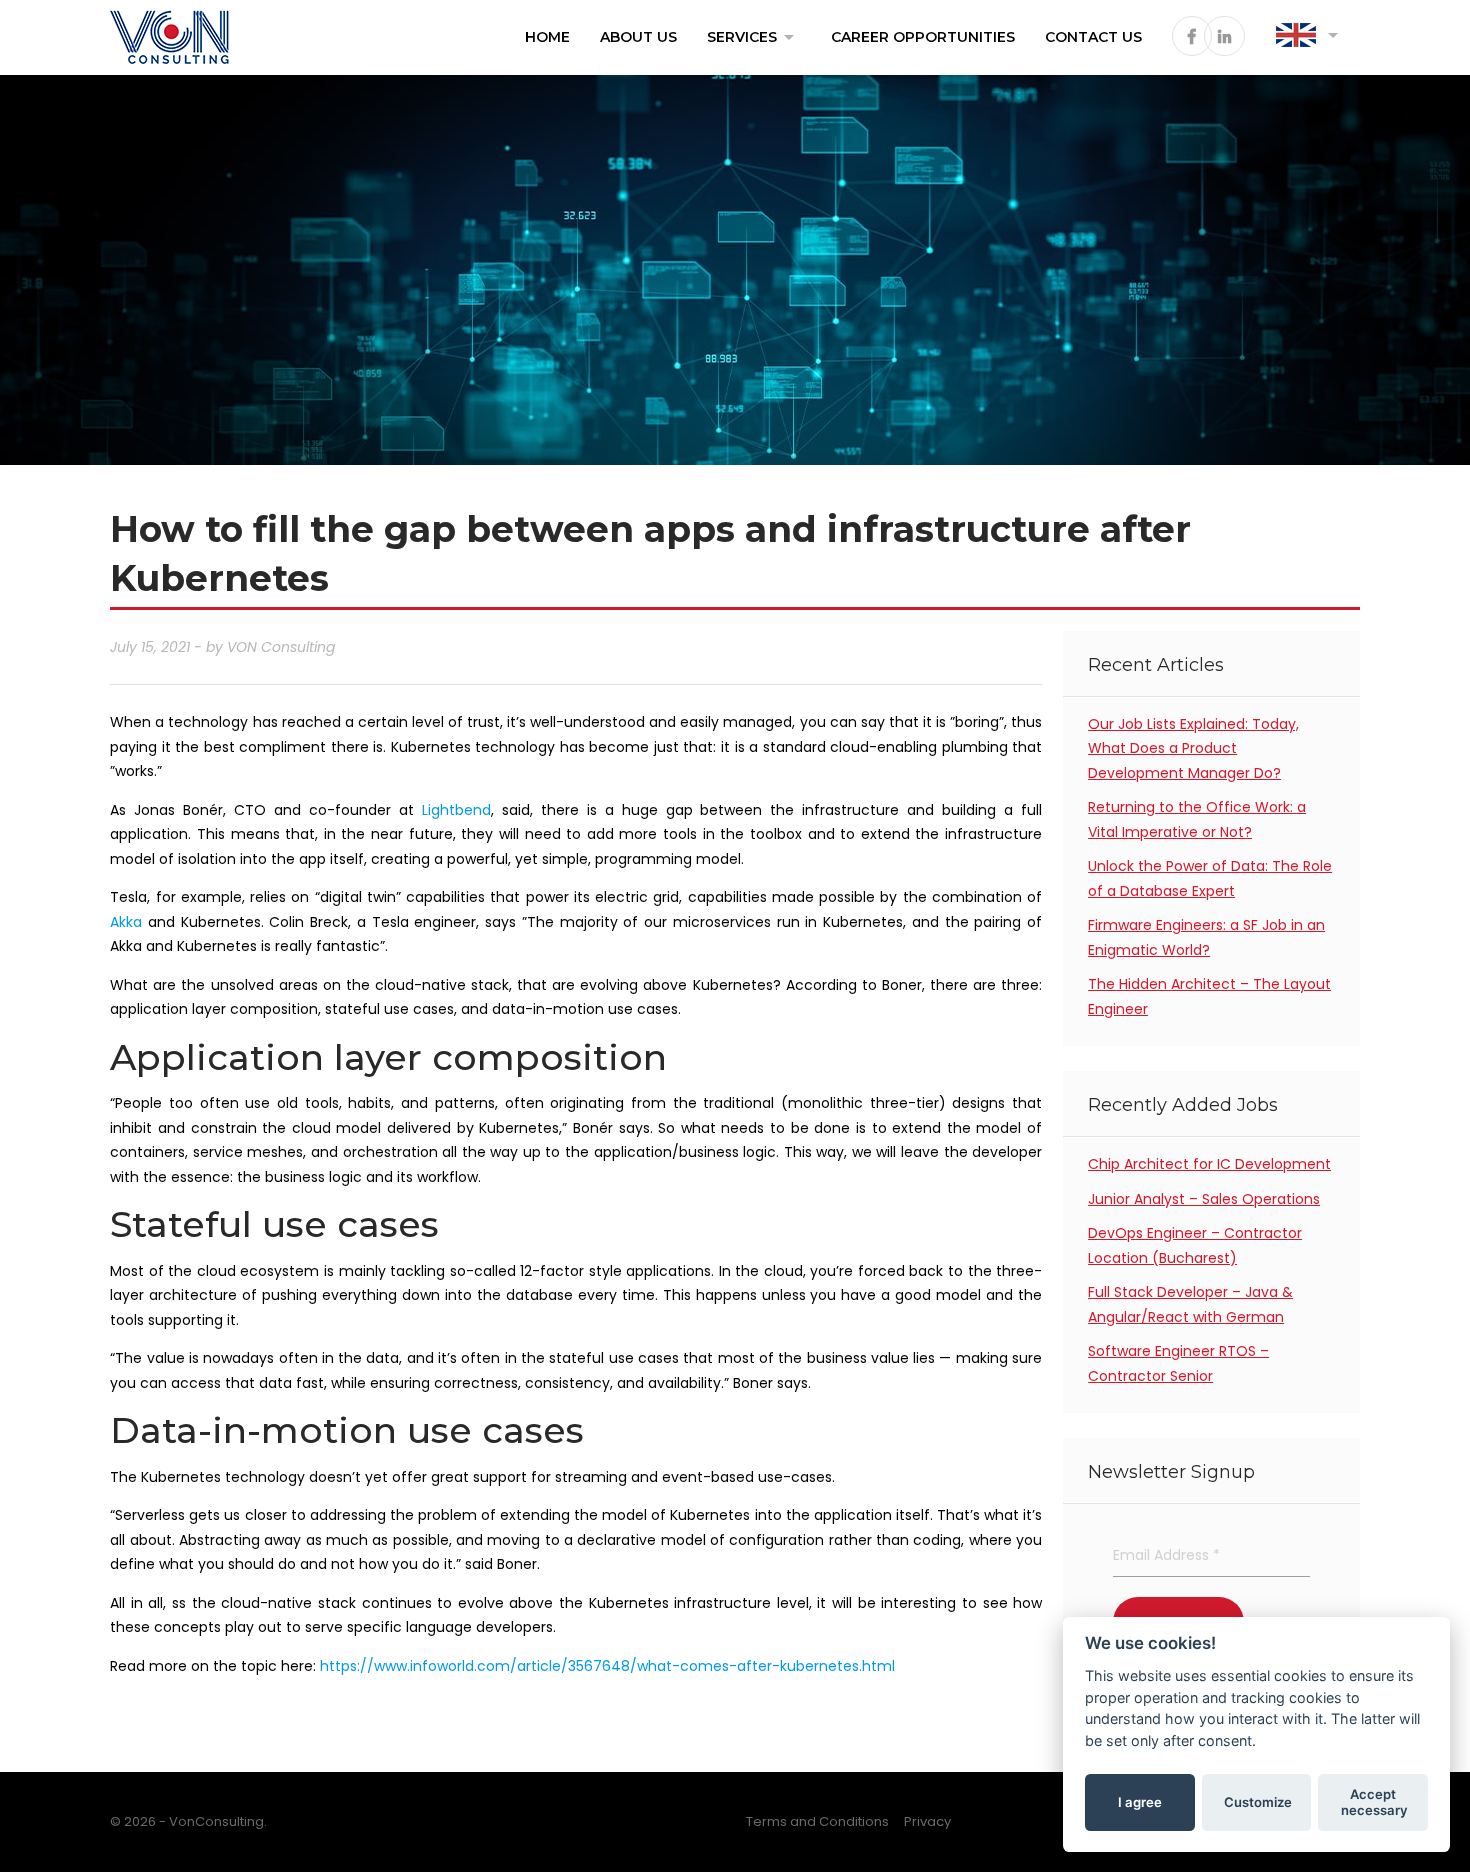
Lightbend (456, 810)
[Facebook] (1188, 37)
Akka (126, 922)
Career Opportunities (923, 37)
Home (547, 37)
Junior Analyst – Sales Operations (1204, 1199)
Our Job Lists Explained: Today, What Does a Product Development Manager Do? (1193, 748)
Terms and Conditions (817, 1821)
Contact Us (1093, 37)
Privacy (927, 1821)
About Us (638, 37)
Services (754, 37)
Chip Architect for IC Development (1209, 1164)
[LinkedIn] (1220, 37)
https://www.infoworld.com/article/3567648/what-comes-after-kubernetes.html (607, 1666)
